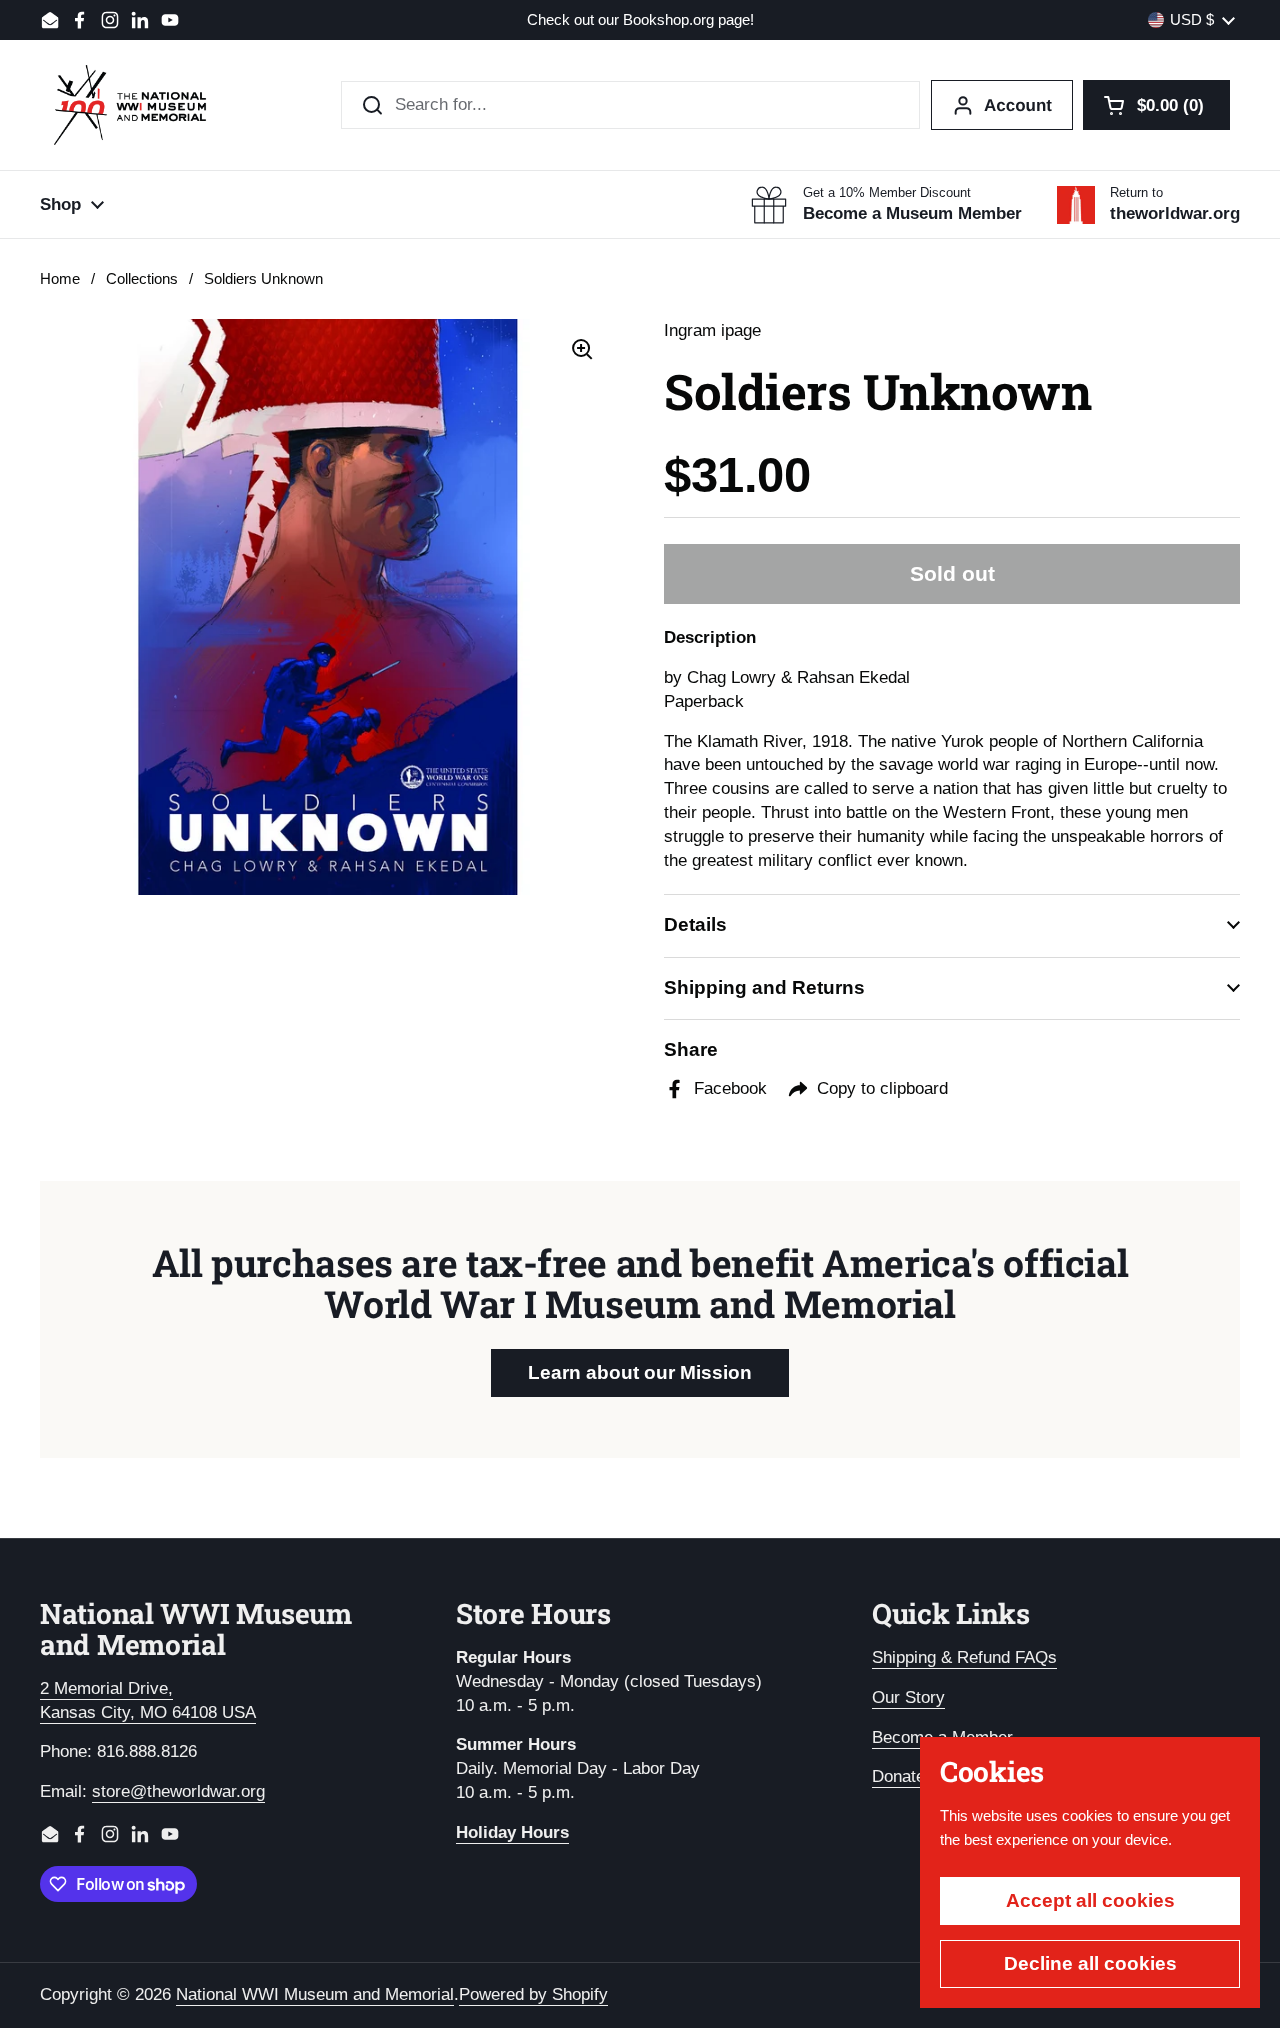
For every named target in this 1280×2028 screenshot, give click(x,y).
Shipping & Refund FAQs (964, 1657)
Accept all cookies (1090, 1900)
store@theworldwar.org (178, 1791)
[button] (1156, 105)
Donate (898, 1776)
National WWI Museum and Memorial (315, 1994)
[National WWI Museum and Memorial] (130, 105)
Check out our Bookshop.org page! (640, 20)
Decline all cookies (1090, 1963)
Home (60, 279)
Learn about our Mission (640, 1372)
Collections (142, 279)
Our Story (908, 1697)
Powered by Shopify (533, 1994)
